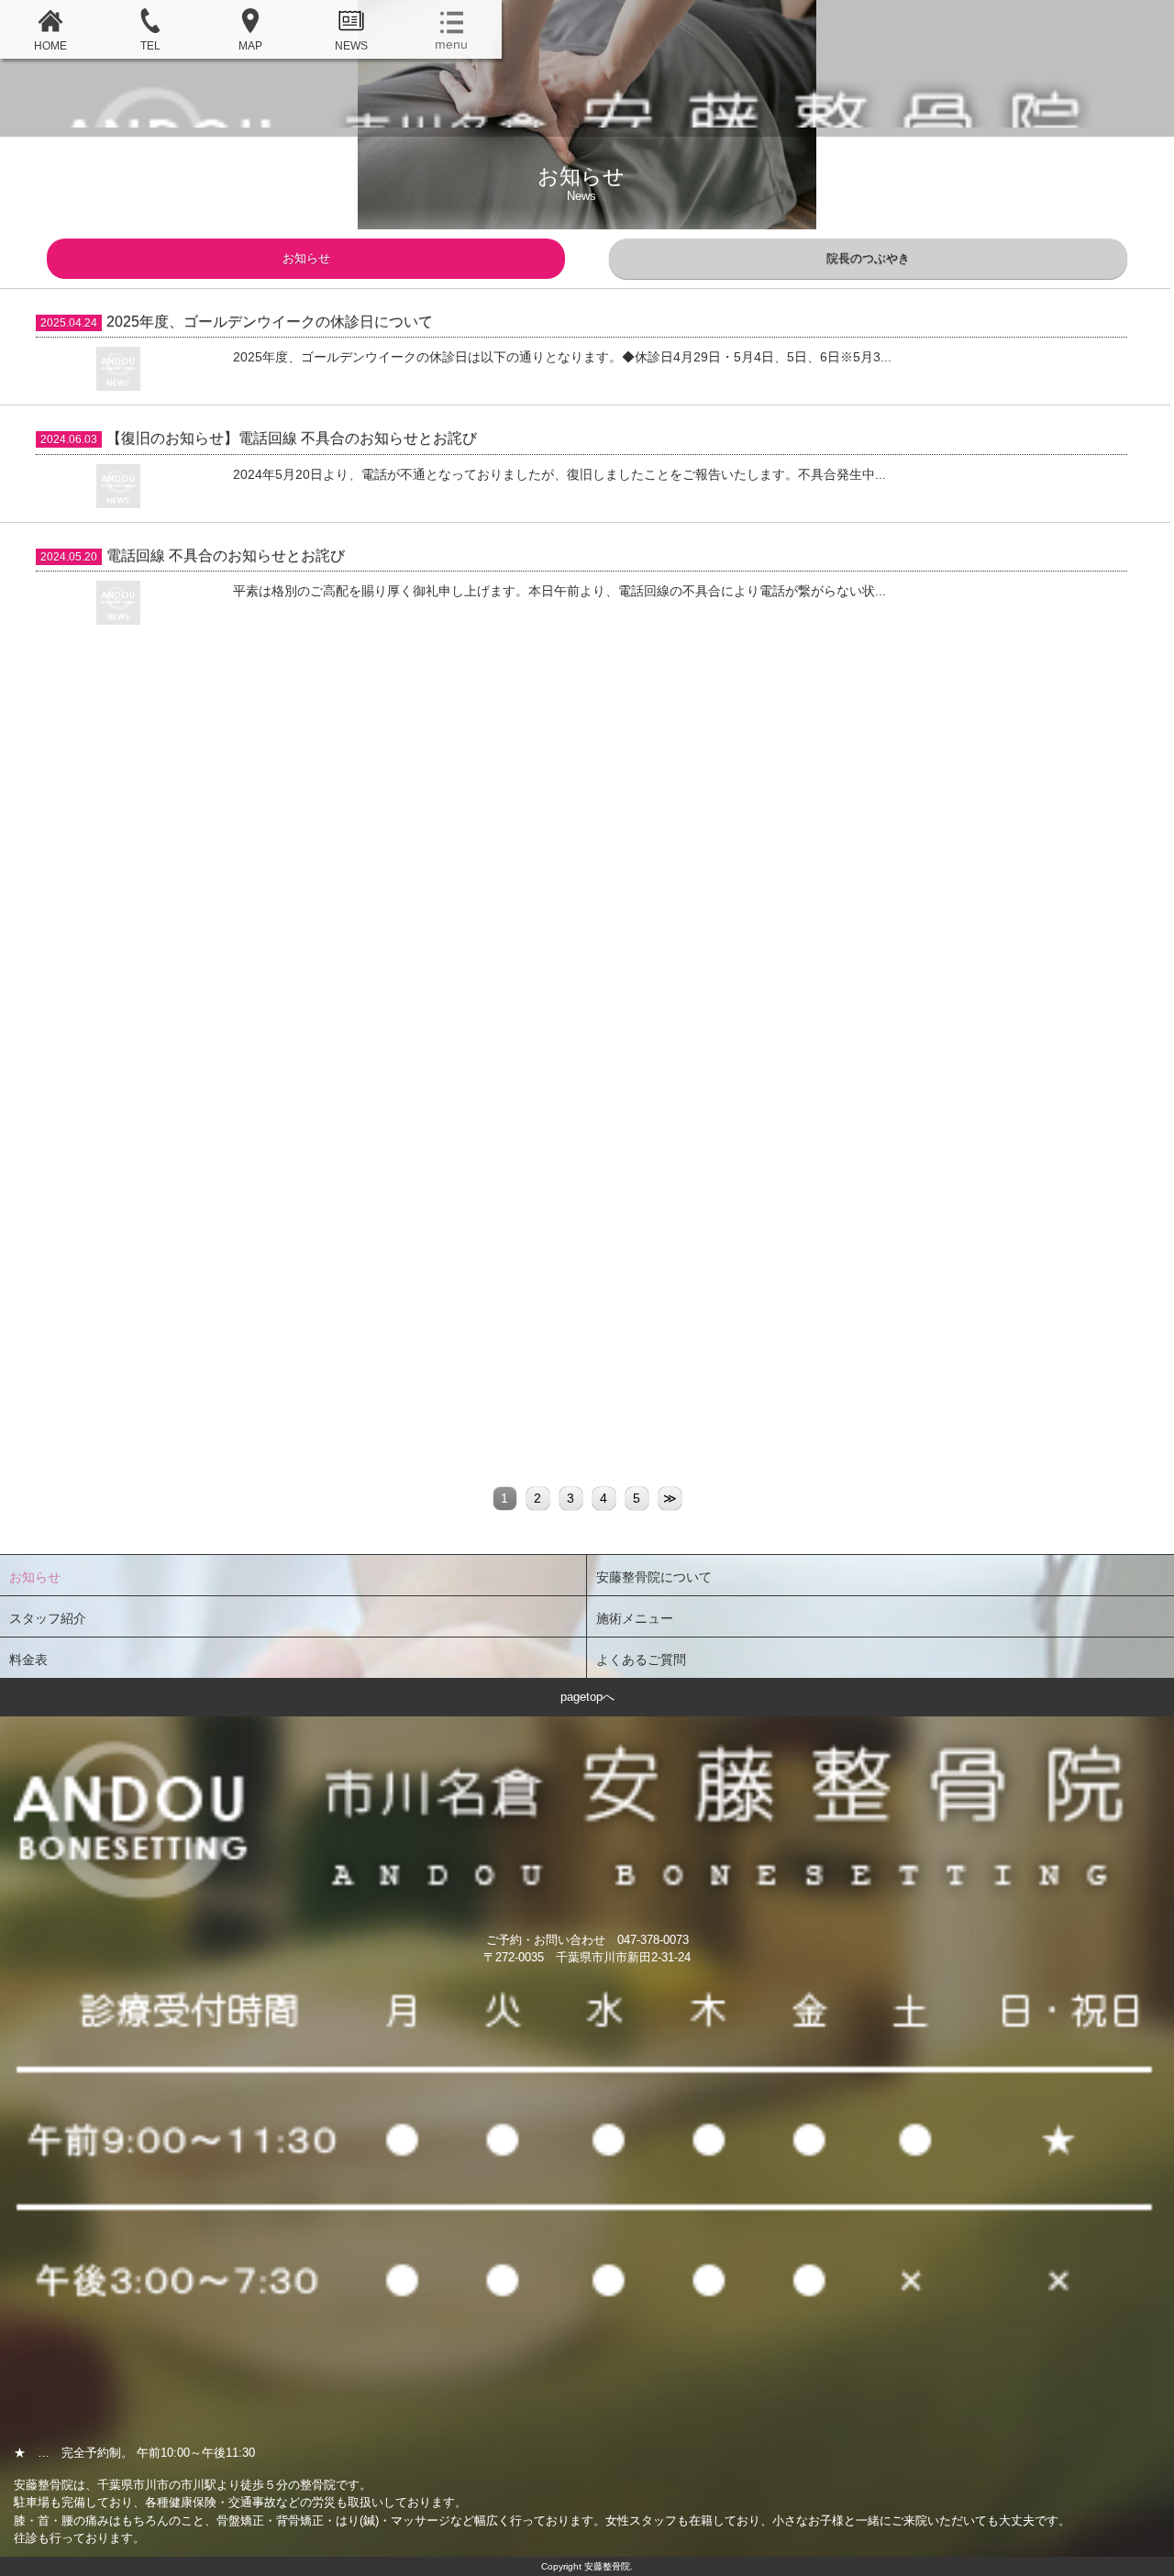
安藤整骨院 (587, 100)
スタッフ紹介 (48, 1618)
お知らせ (306, 258)
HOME (50, 46)
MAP (250, 46)
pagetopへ (587, 1697)
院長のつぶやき (868, 258)
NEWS (351, 46)
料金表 (28, 1660)
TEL (150, 46)
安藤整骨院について (654, 1577)
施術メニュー (635, 1618)
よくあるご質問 (641, 1660)
